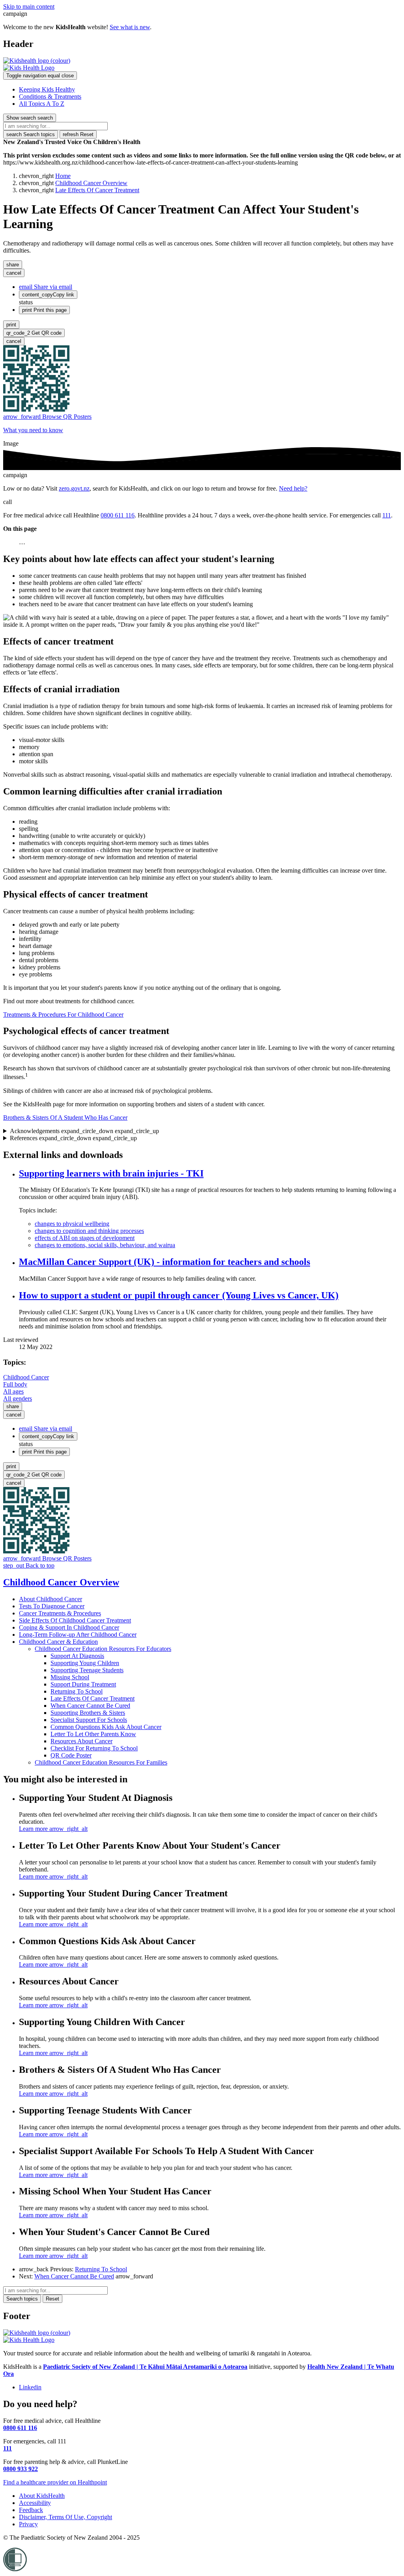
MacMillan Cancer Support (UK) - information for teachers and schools (165, 1262)
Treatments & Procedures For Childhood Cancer (63, 1014)
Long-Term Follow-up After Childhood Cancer (78, 1635)
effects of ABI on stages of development (85, 1238)
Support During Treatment (83, 1684)
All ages (13, 1391)
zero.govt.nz (74, 488)
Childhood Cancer (26, 1377)
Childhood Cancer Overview (91, 183)
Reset (78, 134)
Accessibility (35, 2503)
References (73, 1138)
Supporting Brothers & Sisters (88, 1713)
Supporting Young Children (85, 1663)
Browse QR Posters (47, 417)
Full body (15, 1384)
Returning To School (77, 1691)
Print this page (44, 310)
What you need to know (33, 430)
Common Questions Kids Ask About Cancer (106, 1727)
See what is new (130, 27)
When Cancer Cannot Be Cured (90, 1706)
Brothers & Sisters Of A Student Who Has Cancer (65, 1118)
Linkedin (30, 2387)
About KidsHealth (42, 2496)
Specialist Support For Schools (89, 1720)
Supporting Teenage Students (87, 1670)
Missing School (70, 1677)
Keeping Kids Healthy (47, 89)
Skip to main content (29, 7)
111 (387, 515)
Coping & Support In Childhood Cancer (69, 1627)
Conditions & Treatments (50, 96)
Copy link (48, 295)
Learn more (53, 1829)
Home (63, 176)
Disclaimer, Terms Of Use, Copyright (65, 2517)
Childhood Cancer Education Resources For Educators (103, 1649)
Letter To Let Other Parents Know (93, 1734)
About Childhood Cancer (50, 1599)
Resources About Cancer (81, 1741)
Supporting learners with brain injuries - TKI (111, 1173)
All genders (18, 1399)
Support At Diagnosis (77, 1656)
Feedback (31, 2510)
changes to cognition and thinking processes (89, 1231)
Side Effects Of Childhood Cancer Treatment (75, 1620)
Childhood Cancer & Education (58, 1642)
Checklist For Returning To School (94, 1748)
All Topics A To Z (42, 104)
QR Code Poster (71, 1755)
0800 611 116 (118, 515)
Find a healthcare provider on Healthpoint (55, 2482)
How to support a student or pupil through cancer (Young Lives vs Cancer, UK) (179, 1295)
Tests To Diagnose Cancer (52, 1606)
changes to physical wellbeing (72, 1224)
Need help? (293, 488)
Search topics (31, 134)
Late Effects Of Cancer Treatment (97, 190)
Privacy (28, 2524)
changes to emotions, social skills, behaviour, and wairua (105, 1245)
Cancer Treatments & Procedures (60, 1613)
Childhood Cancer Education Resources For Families (101, 1762)
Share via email (46, 287)
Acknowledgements (84, 1131)
